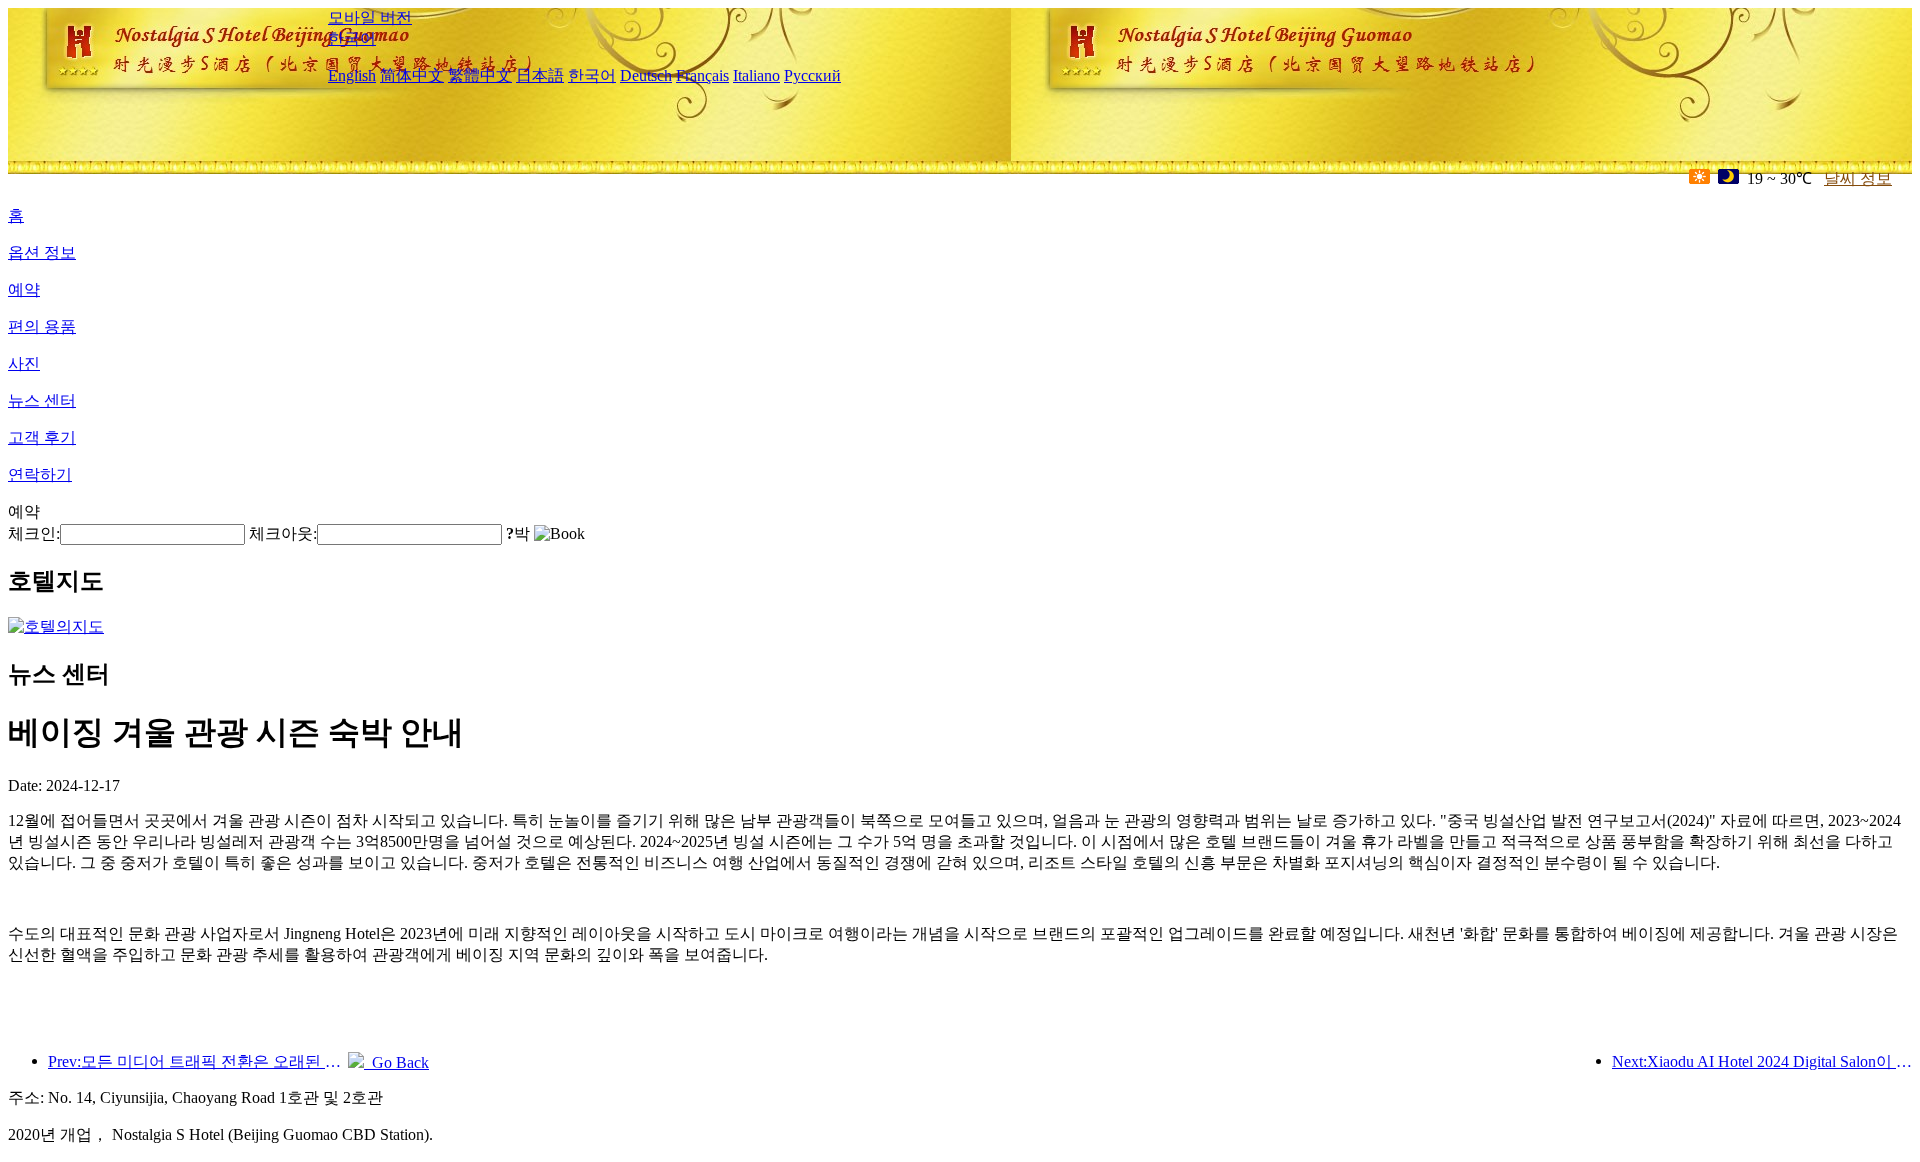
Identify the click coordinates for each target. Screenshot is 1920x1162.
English (352, 75)
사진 (24, 363)
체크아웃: (283, 533)
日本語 (540, 75)
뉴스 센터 (42, 400)
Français (702, 75)
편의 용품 (42, 326)
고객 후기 (42, 437)
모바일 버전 (370, 17)
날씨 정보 (1858, 178)
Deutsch (646, 75)
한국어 (352, 38)
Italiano (756, 75)
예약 (24, 289)
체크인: (34, 533)
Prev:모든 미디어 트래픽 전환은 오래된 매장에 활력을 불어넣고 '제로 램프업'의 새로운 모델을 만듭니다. (198, 1061)
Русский (812, 75)
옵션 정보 (42, 252)
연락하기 (40, 474)
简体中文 (412, 75)
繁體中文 (480, 75)
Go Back (396, 1062)
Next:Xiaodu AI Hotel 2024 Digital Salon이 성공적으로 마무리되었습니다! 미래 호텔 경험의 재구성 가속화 (1762, 1061)
